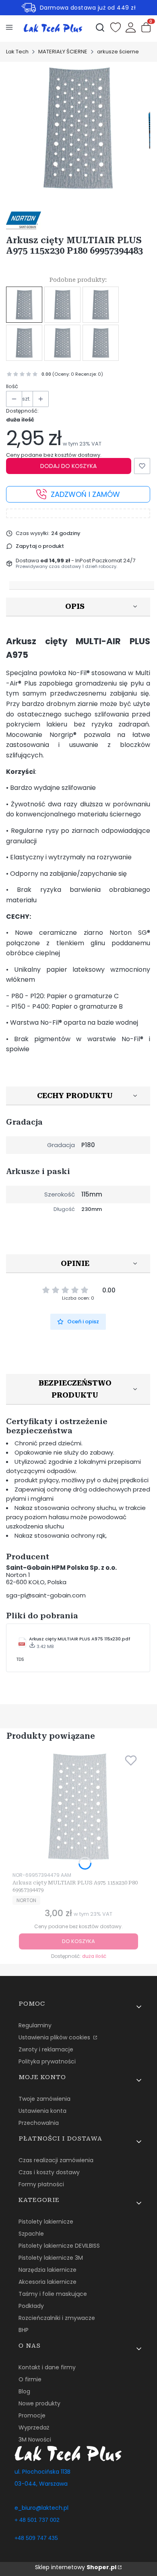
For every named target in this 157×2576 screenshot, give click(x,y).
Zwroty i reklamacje (46, 2049)
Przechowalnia (39, 2123)
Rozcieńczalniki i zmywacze (57, 2318)
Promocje (32, 2415)
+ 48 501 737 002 (37, 2520)
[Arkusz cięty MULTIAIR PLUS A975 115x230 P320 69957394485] (62, 343)
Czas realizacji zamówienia (56, 2160)
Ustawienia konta (42, 2111)
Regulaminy (35, 2025)
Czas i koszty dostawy (49, 2172)
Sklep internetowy (76, 2567)
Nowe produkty (39, 2403)
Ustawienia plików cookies (55, 2037)
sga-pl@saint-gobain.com (46, 1595)
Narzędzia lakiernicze (48, 2270)
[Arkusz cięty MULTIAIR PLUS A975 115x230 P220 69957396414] (101, 343)
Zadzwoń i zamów (85, 494)
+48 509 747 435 (36, 2538)
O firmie (30, 2379)
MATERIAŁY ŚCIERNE (63, 52)
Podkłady (31, 2306)
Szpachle (31, 2234)
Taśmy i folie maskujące (53, 2294)
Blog (24, 2391)
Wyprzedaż (34, 2427)
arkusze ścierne (118, 52)
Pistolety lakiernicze (46, 2222)
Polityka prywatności (47, 2061)
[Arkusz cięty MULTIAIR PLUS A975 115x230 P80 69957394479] (62, 305)
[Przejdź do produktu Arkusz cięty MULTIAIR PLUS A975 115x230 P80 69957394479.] (78, 1806)
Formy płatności (41, 2184)
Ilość (12, 387)
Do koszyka (78, 1941)
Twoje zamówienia (44, 2099)
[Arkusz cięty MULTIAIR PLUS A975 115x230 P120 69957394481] (101, 305)
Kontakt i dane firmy (47, 2367)
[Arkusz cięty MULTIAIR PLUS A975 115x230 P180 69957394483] (24, 305)
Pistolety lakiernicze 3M (51, 2258)
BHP (24, 2330)
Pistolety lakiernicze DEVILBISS (59, 2246)
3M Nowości (35, 2440)
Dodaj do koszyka (68, 466)
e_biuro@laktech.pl (41, 2508)
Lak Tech (17, 52)
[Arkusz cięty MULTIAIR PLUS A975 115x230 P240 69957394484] (24, 343)
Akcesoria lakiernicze (48, 2282)
